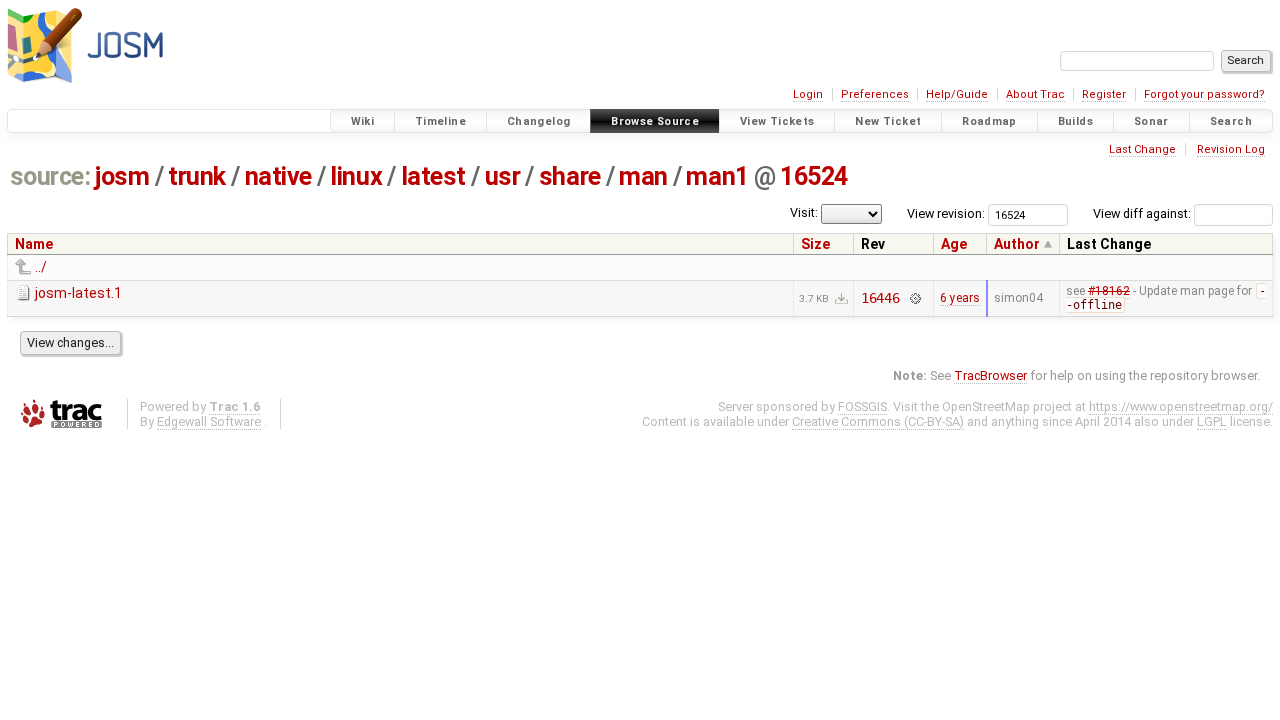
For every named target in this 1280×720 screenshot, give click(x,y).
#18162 (1109, 291)
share (570, 176)
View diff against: (1143, 213)
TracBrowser (990, 375)
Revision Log (1231, 149)
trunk (197, 176)
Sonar (1151, 121)
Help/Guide (957, 94)
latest (433, 176)
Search (1231, 121)
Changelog (538, 121)
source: (50, 176)
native (278, 176)
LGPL (1212, 421)
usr (503, 176)
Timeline (440, 121)
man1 (717, 176)
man (643, 176)
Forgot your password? (1204, 94)
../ (41, 267)
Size (815, 244)
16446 (880, 298)
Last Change (1142, 149)
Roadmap (989, 121)
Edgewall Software (209, 421)
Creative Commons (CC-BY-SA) (878, 421)
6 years (960, 298)
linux (356, 176)
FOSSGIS (862, 406)
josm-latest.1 (78, 293)
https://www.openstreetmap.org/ (1181, 406)
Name (34, 244)
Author (1017, 244)
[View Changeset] (914, 298)
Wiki (363, 121)
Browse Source (655, 121)
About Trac (1035, 94)
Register (1104, 94)
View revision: (946, 213)
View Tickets (777, 121)
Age (954, 244)
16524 (814, 176)
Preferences (875, 94)
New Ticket (888, 121)
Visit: (804, 212)
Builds (1075, 121)
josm (122, 176)
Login (808, 94)
